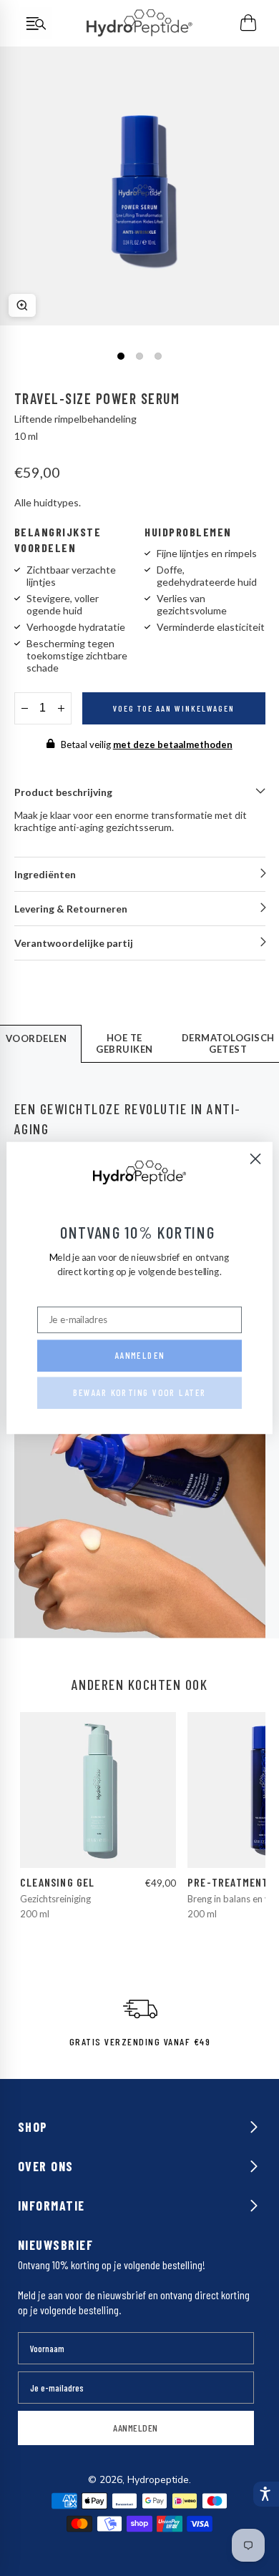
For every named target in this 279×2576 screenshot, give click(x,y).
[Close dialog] (256, 1159)
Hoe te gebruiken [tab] (124, 1043)
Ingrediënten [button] (45, 874)
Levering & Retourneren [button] (71, 909)
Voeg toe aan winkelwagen (174, 708)
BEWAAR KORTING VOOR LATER (140, 1393)
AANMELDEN (136, 2428)
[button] (265, 2494)
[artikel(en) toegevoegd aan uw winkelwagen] (249, 23)
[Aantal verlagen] (25, 708)
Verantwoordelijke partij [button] (74, 943)
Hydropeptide (158, 2480)
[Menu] (36, 23)
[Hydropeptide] (139, 23)
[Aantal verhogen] (61, 708)
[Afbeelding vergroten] (22, 305)
